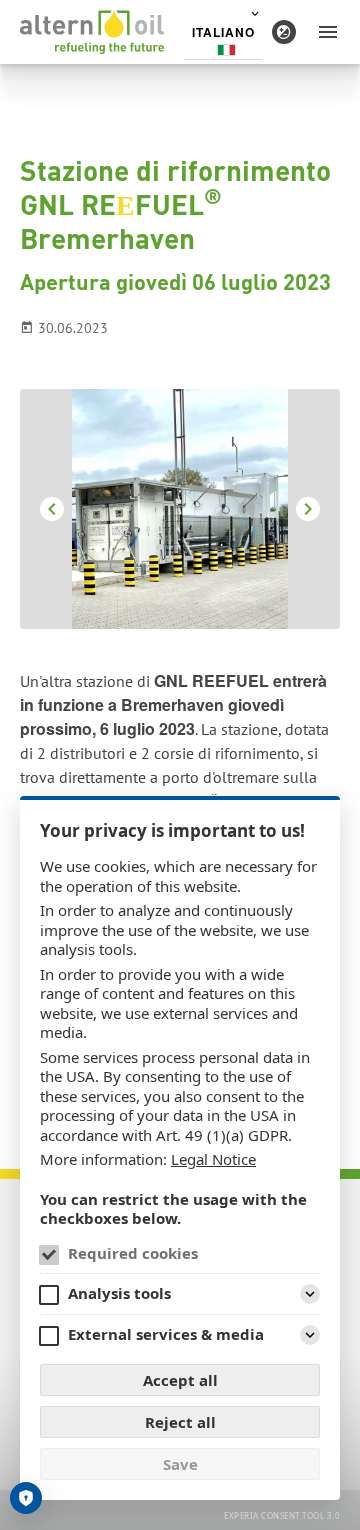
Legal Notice (213, 1159)
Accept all (180, 1380)
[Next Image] (308, 509)
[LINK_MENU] (328, 32)
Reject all (180, 1422)
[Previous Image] (52, 509)
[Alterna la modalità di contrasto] (284, 32)
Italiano (223, 32)
